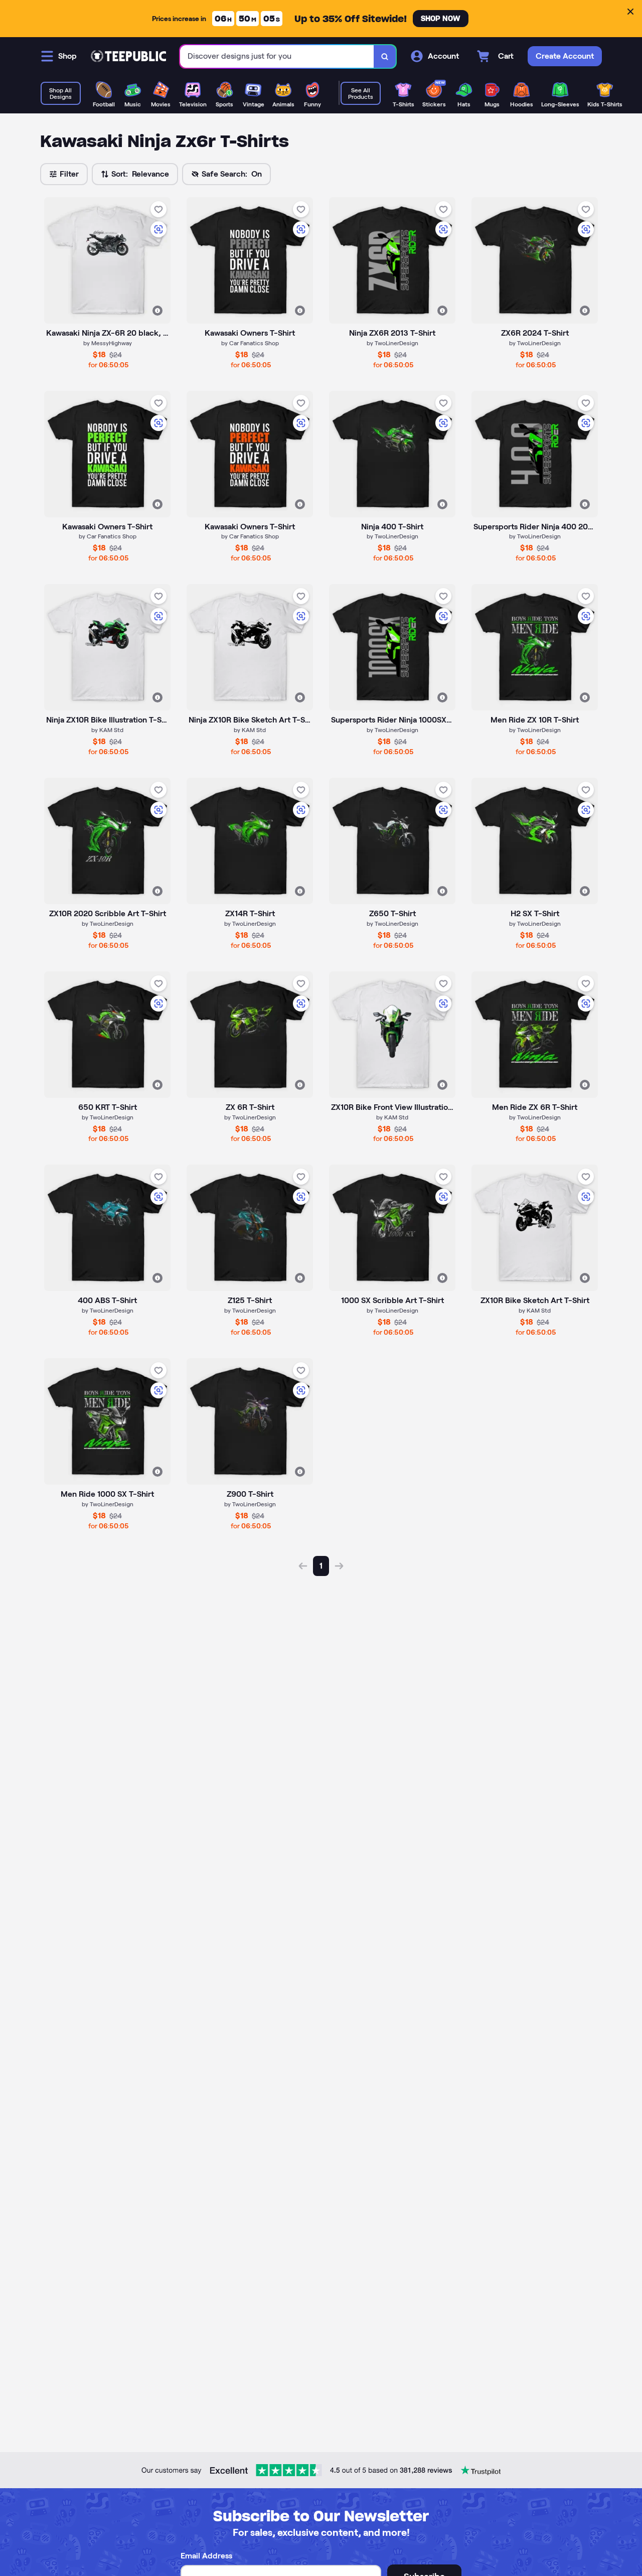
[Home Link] (128, 56)
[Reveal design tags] (157, 311)
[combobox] (277, 56)
